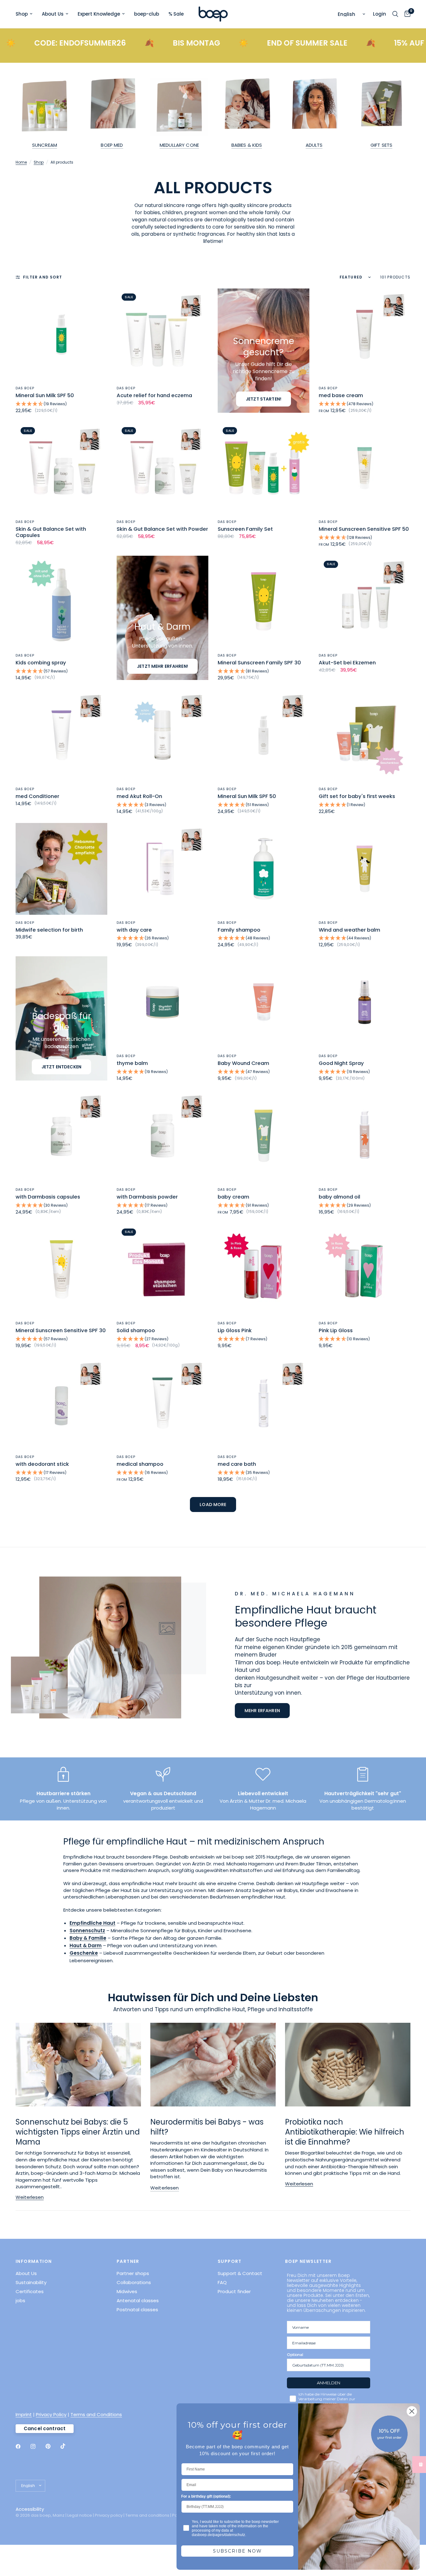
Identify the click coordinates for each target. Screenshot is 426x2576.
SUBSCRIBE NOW (237, 2551)
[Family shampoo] (264, 869)
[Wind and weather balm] (365, 869)
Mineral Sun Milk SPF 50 (45, 396)
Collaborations (134, 2282)
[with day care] (162, 869)
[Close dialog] (412, 2411)
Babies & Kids (247, 145)
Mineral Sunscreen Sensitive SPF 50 (364, 529)
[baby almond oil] (365, 1136)
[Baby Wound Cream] (264, 1002)
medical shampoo (140, 1464)
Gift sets (381, 145)
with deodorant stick (42, 1464)
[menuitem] (26, 14)
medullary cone (179, 145)
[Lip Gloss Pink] (264, 1269)
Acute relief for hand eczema (154, 396)
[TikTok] (67, 2446)
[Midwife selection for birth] (61, 869)
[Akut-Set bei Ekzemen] (365, 602)
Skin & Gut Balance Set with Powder (162, 529)
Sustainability (31, 2282)
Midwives (127, 2291)
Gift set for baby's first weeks (357, 796)
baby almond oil (339, 1197)
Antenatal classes (138, 2300)
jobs (20, 2300)
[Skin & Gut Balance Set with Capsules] (61, 468)
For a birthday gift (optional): (206, 2496)
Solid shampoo (136, 1331)
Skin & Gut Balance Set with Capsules (51, 532)
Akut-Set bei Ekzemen (347, 663)
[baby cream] (264, 1136)
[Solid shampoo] (162, 1269)
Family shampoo (239, 930)
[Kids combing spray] (61, 602)
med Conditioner (37, 796)
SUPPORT (230, 2261)
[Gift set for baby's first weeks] (365, 735)
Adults (314, 145)
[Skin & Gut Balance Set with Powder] (162, 468)
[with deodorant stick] (61, 1403)
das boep (25, 388)
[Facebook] (22, 2446)
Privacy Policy (51, 2414)
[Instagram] (37, 2446)
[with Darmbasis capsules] (61, 1136)
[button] (61, 404)
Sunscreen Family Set (245, 529)
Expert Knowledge (99, 14)
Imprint (24, 2414)
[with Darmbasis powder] (162, 1136)
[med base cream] (365, 334)
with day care (134, 930)
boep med (112, 145)
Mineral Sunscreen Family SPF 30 (259, 663)
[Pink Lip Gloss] (365, 1269)
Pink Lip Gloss (336, 1331)
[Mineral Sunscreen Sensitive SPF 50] (365, 468)
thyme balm (132, 1063)
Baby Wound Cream (243, 1063)
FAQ (222, 2282)
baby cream (233, 1197)
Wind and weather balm (349, 930)
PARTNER (128, 2261)
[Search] (395, 14)
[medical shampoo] (162, 1403)
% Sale (176, 14)
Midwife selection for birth (49, 930)
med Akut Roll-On (139, 796)
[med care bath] (264, 1403)
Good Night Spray (341, 1063)
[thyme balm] (162, 1002)
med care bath (237, 1464)
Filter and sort (43, 277)
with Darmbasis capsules (48, 1197)
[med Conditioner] (61, 735)
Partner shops (133, 2273)
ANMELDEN (329, 2383)
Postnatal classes (137, 2310)
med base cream (341, 396)
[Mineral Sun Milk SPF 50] (61, 334)
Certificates (30, 2291)
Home (21, 162)
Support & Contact (240, 2273)
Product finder (234, 2291)
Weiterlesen (30, 2197)
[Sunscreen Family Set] (264, 468)
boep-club (147, 14)
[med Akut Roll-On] (162, 735)
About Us (53, 14)
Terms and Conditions (96, 2414)
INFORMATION (34, 2261)
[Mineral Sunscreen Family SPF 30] (264, 602)
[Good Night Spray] (365, 1002)
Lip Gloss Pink (235, 1331)
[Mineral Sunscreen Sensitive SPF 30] (61, 1269)
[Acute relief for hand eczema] (162, 334)
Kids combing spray (41, 663)
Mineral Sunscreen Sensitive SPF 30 (61, 1331)
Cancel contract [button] (45, 2428)
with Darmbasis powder (147, 1197)
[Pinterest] (52, 2446)
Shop (22, 14)
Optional (295, 2354)
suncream (45, 145)
